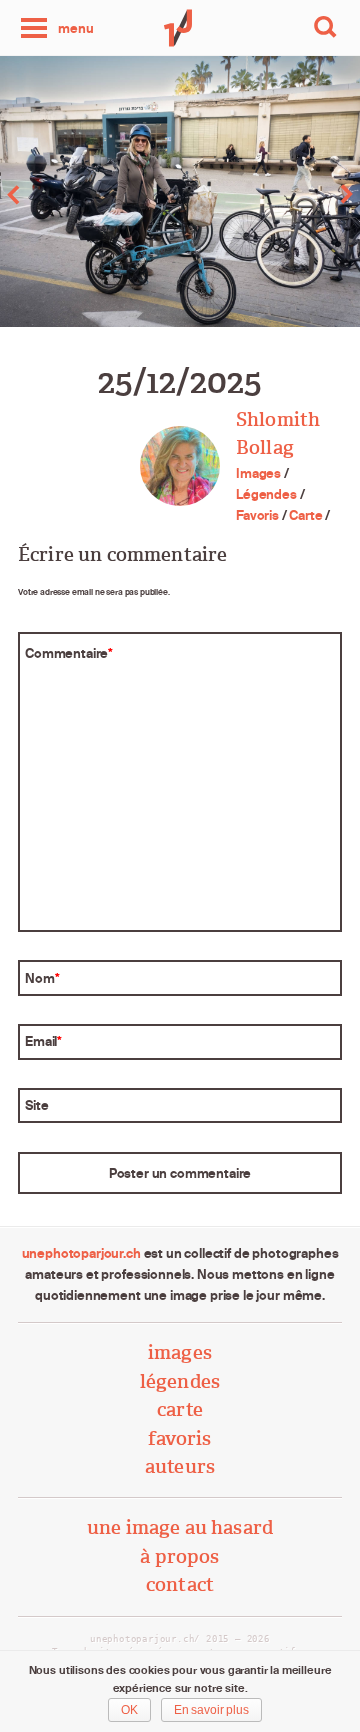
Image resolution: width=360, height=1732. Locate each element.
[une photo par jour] (180, 28)
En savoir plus (211, 1710)
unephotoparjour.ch (81, 1253)
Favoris (257, 515)
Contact (180, 1584)
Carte (305, 515)
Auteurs (180, 1466)
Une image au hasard (180, 1527)
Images (258, 473)
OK (129, 1710)
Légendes (266, 494)
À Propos (179, 1556)
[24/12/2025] (90, 194)
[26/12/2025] (270, 194)
